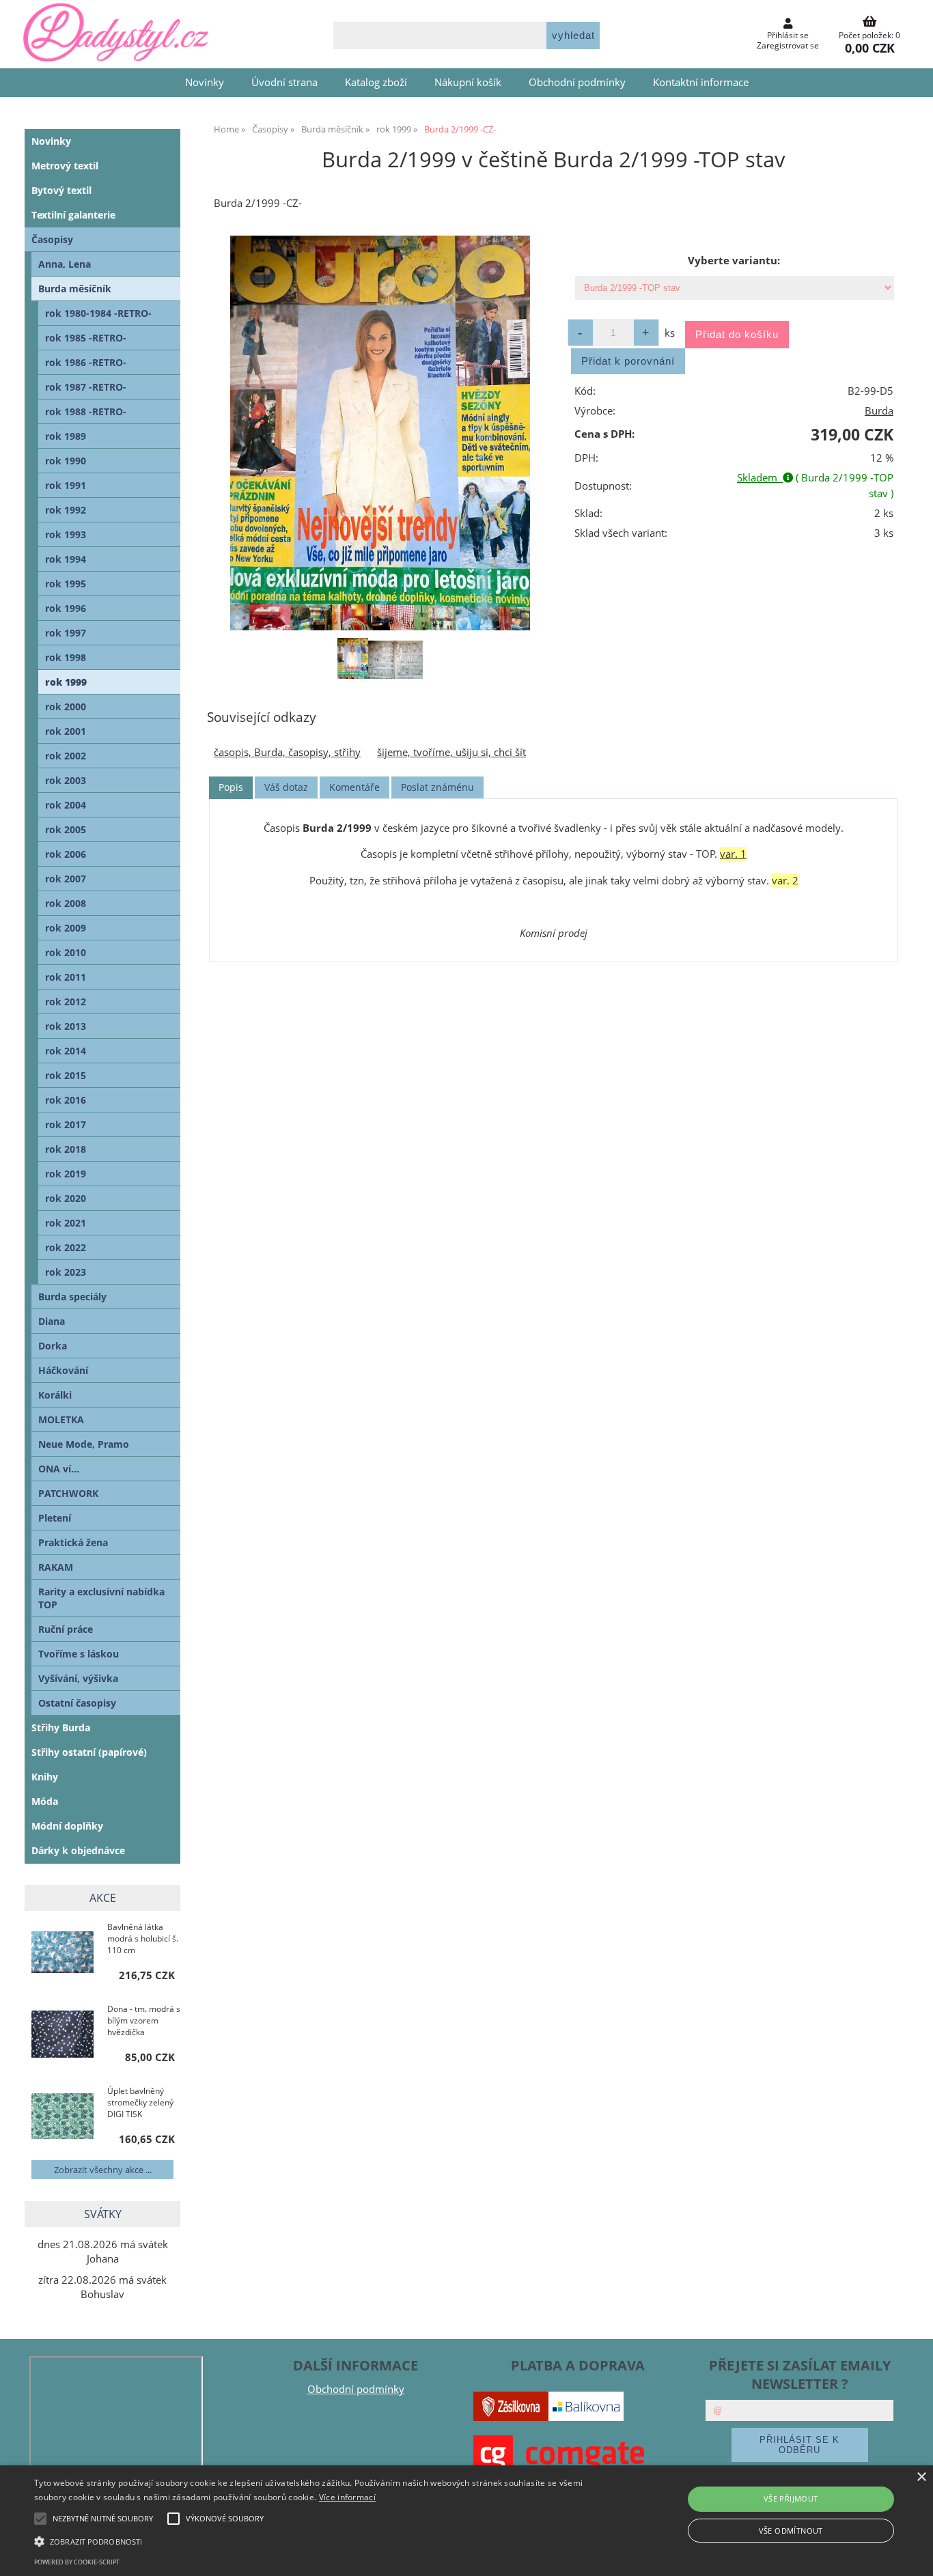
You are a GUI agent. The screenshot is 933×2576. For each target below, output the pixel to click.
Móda (45, 1801)
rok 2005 (66, 829)
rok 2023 (66, 1272)
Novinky (205, 82)
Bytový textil (61, 190)
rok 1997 (66, 633)
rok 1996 (66, 608)
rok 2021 (66, 1223)
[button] (315, 2540)
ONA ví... (59, 1469)
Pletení (55, 1518)
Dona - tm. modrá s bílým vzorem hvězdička (144, 2020)
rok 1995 (66, 584)
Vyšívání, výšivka (78, 1678)
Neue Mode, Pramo (84, 1444)
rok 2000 (66, 706)
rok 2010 (66, 952)
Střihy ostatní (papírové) (89, 1752)
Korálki (55, 1395)
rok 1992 (66, 510)
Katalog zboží (376, 82)
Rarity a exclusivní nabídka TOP (101, 1598)
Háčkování (63, 1370)
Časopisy (52, 239)
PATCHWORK (68, 1493)
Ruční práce (66, 1629)
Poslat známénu (437, 787)
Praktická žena (73, 1542)
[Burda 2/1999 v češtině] (380, 433)
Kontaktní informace (701, 82)
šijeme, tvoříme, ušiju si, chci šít (451, 752)
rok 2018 (66, 1149)
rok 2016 (66, 1100)
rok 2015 (66, 1075)
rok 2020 (66, 1198)
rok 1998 (66, 657)
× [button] (921, 2477)
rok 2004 (66, 805)
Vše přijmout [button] (791, 2498)
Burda (879, 411)
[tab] (231, 788)
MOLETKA (61, 1419)
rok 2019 (66, 1174)
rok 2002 (66, 756)
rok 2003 (66, 780)
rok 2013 (66, 1026)
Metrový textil (65, 166)
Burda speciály (72, 1297)
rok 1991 (66, 485)
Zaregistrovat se (788, 45)
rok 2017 (66, 1124)
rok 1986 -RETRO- (86, 362)
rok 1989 (66, 436)
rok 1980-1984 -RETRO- (98, 313)
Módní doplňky (67, 1826)
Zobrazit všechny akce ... (103, 2170)
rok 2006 (66, 854)
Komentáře (354, 787)
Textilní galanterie (73, 215)
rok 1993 (66, 534)
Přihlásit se (788, 35)
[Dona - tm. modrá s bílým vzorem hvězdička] (62, 2035)
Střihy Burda (61, 1727)
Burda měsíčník (75, 289)
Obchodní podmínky (577, 82)
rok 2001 (66, 731)
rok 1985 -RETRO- (86, 338)
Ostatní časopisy (77, 1703)
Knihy (45, 1777)
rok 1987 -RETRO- (86, 387)
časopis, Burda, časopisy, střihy (287, 752)
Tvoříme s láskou (79, 1654)
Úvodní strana (284, 82)
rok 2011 (66, 977)
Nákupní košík (468, 82)
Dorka (53, 1346)
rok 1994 (66, 559)
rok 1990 (66, 461)
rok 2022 (66, 1247)
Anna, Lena (65, 264)
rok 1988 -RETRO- (86, 411)
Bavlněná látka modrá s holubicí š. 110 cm (143, 1938)
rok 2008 (66, 903)
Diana (52, 1321)
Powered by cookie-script (77, 2562)
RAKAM (56, 1567)
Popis (231, 787)
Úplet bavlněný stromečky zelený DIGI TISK (140, 2102)
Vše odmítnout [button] (791, 2531)
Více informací (347, 2497)
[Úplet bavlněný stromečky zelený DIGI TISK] (62, 2117)
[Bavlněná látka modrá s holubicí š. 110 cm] (62, 1954)
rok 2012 (66, 1002)
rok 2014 (66, 1051)
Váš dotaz (286, 787)
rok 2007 (66, 879)
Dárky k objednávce (78, 1850)
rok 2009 (66, 928)
